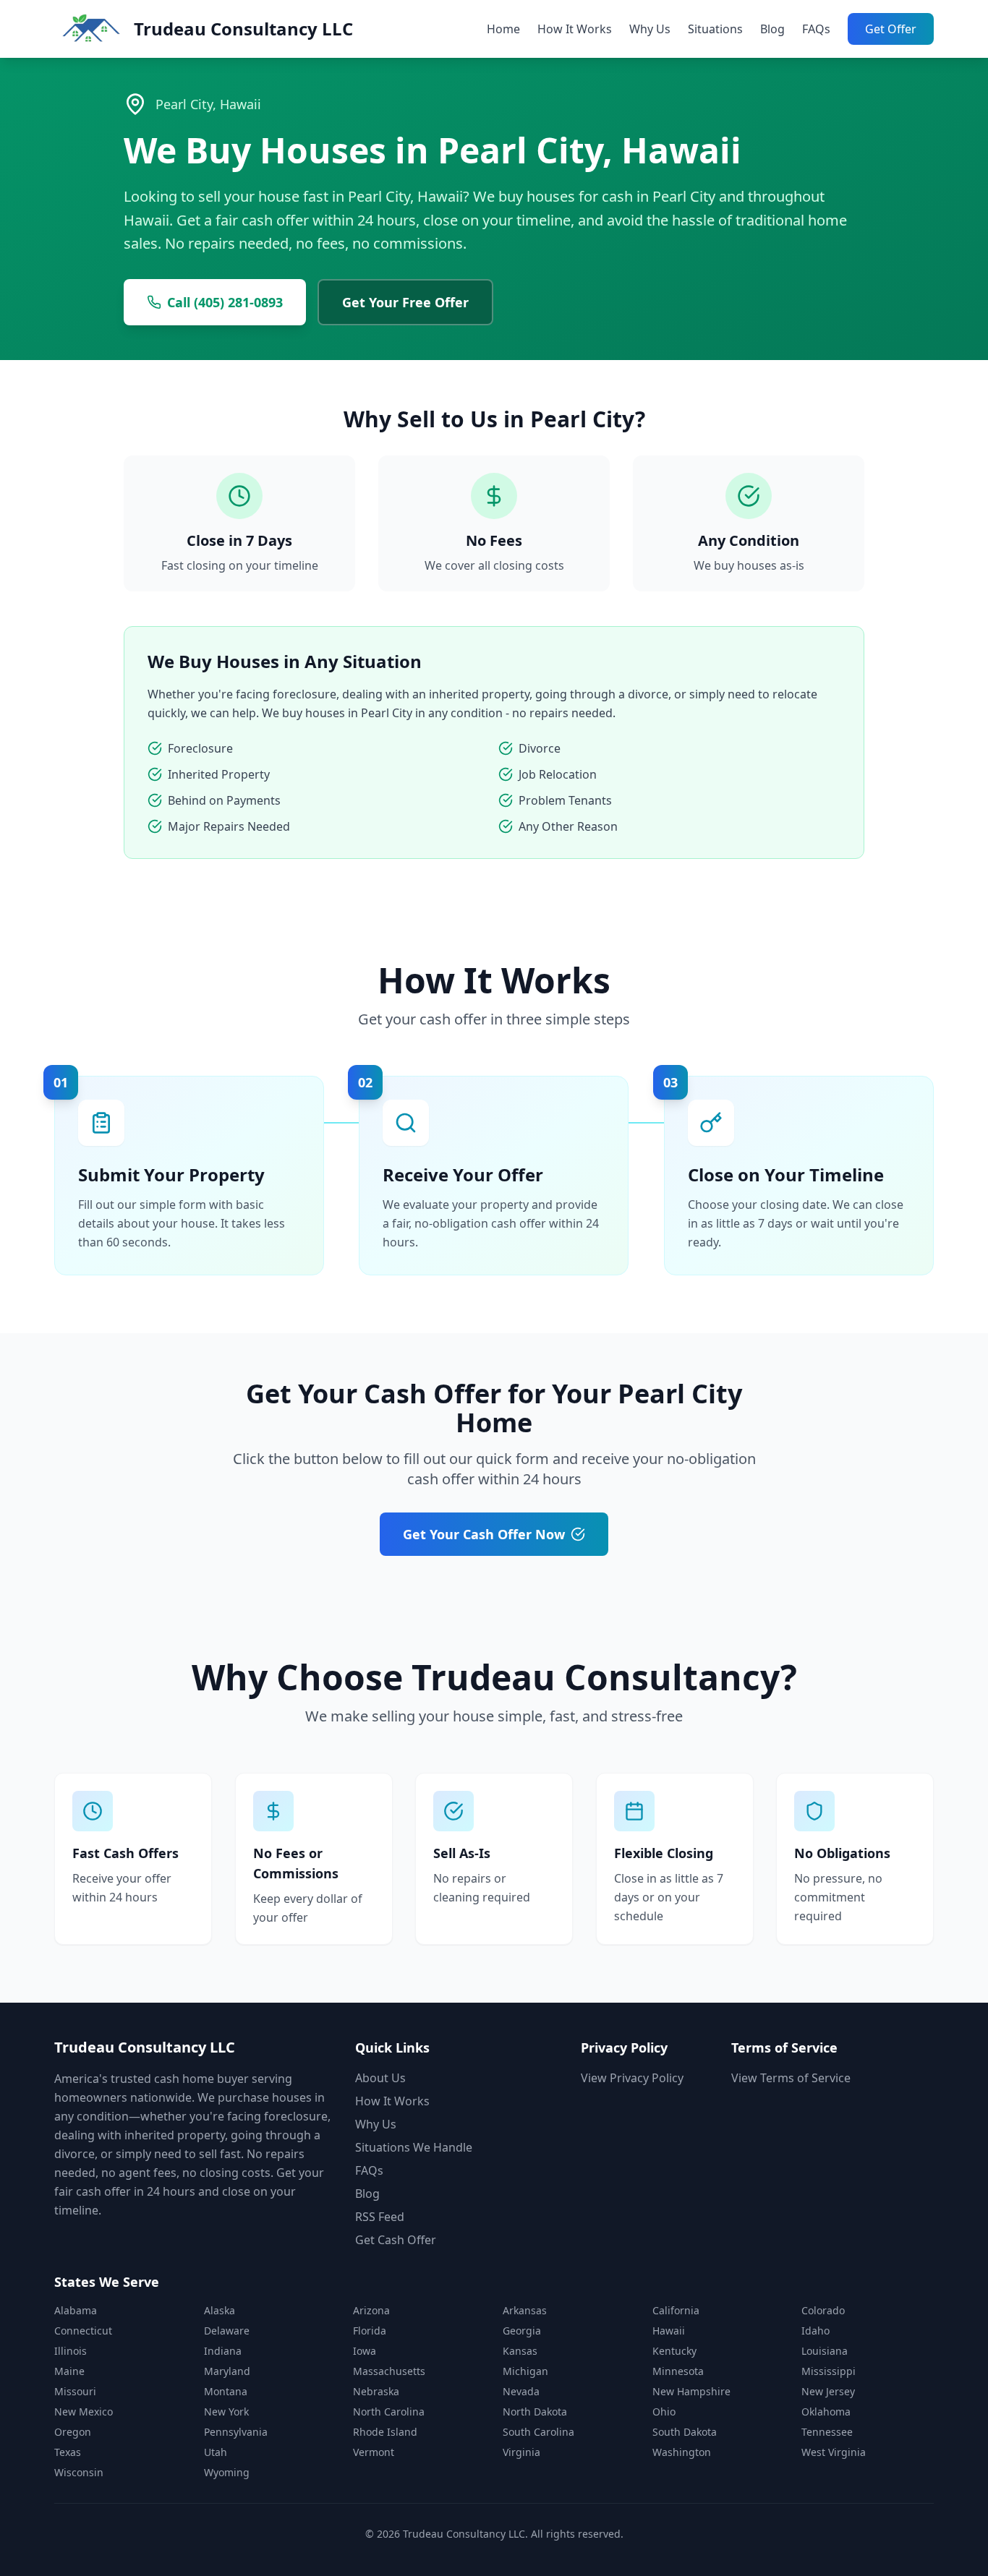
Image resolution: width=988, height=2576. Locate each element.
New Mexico (84, 2412)
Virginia (521, 2452)
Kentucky (674, 2351)
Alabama (76, 2310)
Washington (682, 2452)
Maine (69, 2371)
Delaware (227, 2331)
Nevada (521, 2391)
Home (503, 29)
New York (226, 2412)
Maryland (227, 2371)
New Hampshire (691, 2391)
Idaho (815, 2331)
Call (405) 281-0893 (225, 302)
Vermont (374, 2452)
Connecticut (83, 2331)
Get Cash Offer (396, 2240)
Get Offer (891, 29)
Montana (226, 2391)
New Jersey (828, 2391)
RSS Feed (380, 2217)
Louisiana (825, 2351)
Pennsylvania (236, 2432)
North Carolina (389, 2412)
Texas (68, 2452)
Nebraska (376, 2391)
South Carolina (538, 2432)
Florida (370, 2331)
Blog (772, 29)
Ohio (664, 2412)
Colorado (823, 2310)
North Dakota (535, 2412)
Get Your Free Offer (405, 302)
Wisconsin (79, 2472)
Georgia (522, 2331)
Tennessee (827, 2432)
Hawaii (669, 2331)
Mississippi (829, 2371)
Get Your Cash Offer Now (484, 1534)
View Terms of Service (791, 2078)
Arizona (371, 2310)
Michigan (525, 2371)
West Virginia (834, 2452)
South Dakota (685, 2432)
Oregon (73, 2432)
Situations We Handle (414, 2147)
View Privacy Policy (632, 2078)
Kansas (520, 2351)
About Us (380, 2078)
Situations (715, 29)
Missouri (75, 2391)
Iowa (365, 2351)
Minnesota (678, 2371)
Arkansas (525, 2310)
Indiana (223, 2351)
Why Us (650, 29)
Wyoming (227, 2472)
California (676, 2310)
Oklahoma (826, 2412)
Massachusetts (389, 2371)
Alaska (220, 2310)
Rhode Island (385, 2432)
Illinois (71, 2351)
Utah (216, 2452)
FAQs (816, 29)
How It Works (575, 29)
